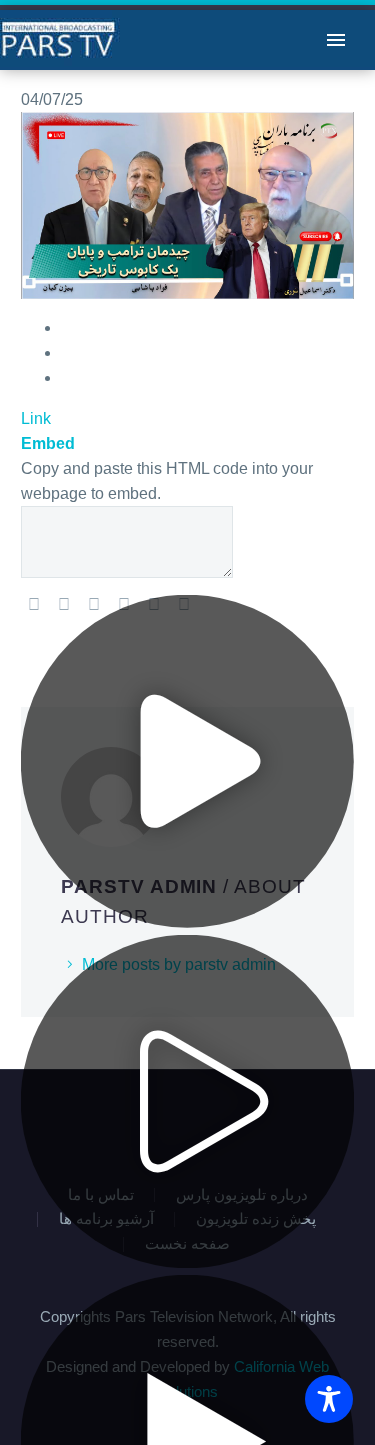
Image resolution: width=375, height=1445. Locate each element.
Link (36, 418)
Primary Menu (336, 40)
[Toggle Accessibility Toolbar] (329, 1399)
